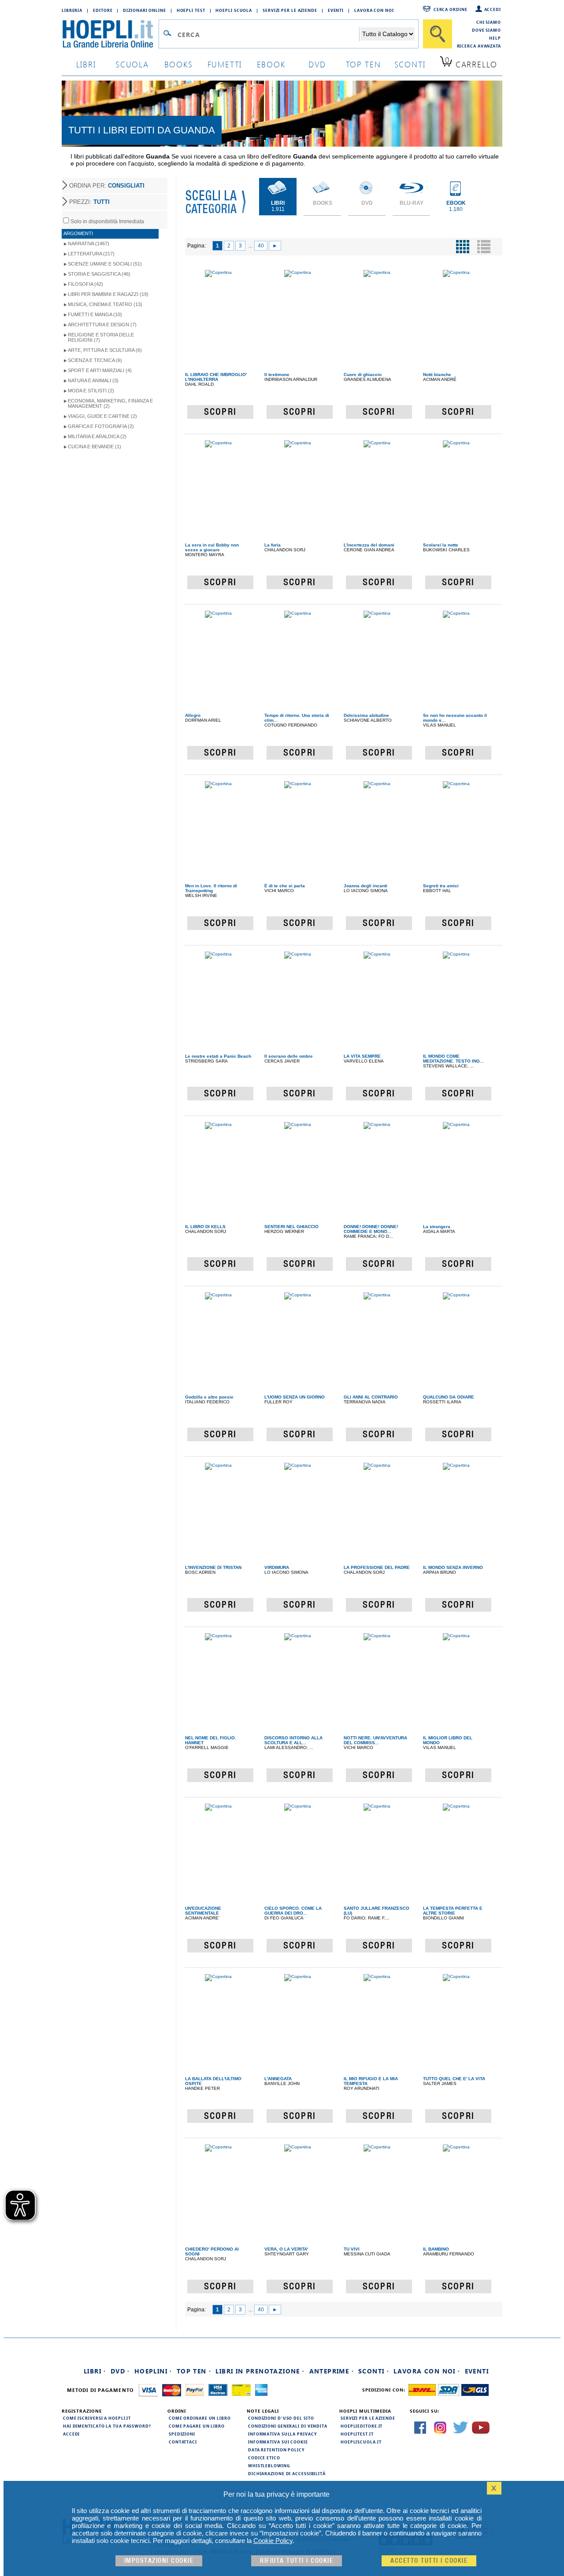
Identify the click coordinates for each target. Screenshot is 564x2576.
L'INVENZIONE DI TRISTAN (213, 1567)
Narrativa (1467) (89, 244)
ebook (271, 64)
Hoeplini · (153, 2371)
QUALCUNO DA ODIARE (449, 1397)
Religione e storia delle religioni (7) (101, 337)
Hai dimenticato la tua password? (107, 2426)
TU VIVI (352, 2249)
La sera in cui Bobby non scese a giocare (212, 547)
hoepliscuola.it (361, 2442)
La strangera (437, 1227)
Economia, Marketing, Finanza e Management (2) (110, 403)
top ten (364, 64)
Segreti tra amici (441, 886)
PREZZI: (89, 202)
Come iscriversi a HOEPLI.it (97, 2418)
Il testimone (277, 375)
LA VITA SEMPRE (362, 1056)
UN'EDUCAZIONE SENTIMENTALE (203, 1911)
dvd (317, 64)
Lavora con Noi (374, 10)
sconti (410, 64)
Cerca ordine (451, 9)
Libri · (95, 2371)
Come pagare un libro (197, 2426)
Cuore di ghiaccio (363, 375)
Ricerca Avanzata (479, 46)
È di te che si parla (285, 886)
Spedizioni (182, 2434)
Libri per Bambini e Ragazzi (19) (108, 294)
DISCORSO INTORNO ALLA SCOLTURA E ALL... (293, 1740)
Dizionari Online (144, 10)
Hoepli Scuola (234, 10)
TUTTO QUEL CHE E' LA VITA (454, 2079)
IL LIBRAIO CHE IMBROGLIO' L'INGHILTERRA (216, 377)
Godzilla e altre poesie (209, 1397)
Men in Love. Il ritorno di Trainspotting (211, 888)
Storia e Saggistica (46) (99, 274)
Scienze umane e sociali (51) (105, 264)
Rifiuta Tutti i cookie (297, 2561)
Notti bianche (437, 375)
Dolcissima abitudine (366, 715)
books (179, 64)
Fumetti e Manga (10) (95, 314)
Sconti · (374, 2371)
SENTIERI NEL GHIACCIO (291, 1227)
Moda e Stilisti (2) (91, 391)
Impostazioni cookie (159, 2561)
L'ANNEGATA (278, 2079)
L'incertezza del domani (369, 545)
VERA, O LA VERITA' (286, 2249)
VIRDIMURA (277, 1567)
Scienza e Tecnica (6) (95, 360)
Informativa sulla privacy (282, 2434)
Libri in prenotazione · (260, 2371)
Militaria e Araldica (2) (97, 436)
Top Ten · (194, 2371)
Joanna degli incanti (365, 886)
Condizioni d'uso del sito (281, 2418)
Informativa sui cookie (278, 2442)
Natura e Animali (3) (93, 380)
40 (261, 246)
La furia (273, 545)
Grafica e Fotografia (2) (101, 426)
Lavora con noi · (427, 2371)
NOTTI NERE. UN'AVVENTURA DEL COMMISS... (375, 1740)
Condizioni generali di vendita (288, 2426)
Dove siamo (486, 30)
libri (86, 64)
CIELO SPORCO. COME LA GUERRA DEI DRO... (293, 1911)
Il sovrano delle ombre (289, 1056)
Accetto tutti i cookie (429, 2561)
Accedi (493, 9)
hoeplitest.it (357, 2434)
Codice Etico (264, 2458)
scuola (132, 64)
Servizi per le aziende (290, 10)
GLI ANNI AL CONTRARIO (371, 1397)
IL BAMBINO (436, 2249)
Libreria (72, 10)
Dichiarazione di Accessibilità (287, 2473)
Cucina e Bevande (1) (95, 447)
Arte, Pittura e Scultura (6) (105, 350)
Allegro (193, 715)
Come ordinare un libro (200, 2418)
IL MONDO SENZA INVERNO (453, 1567)
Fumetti (225, 64)
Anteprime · (332, 2371)
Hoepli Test (191, 10)
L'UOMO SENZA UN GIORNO (295, 1397)
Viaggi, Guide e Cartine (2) (102, 416)
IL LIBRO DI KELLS (205, 1227)
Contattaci (183, 2442)
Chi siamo (489, 22)
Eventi (336, 10)
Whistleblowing (269, 2465)
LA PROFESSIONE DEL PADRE (377, 1567)
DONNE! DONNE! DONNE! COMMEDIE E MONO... (371, 1229)
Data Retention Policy (276, 2450)
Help (495, 38)
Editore (103, 10)
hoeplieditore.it (362, 2426)
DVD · (120, 2371)
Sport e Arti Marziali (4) (100, 370)
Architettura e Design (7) (102, 325)
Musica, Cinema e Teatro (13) (105, 304)
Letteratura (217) (91, 254)
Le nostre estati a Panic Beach (218, 1056)
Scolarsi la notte (441, 545)
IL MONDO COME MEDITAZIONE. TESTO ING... (453, 1059)
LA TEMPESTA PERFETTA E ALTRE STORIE (453, 1911)
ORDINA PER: (107, 186)
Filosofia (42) (85, 284)
